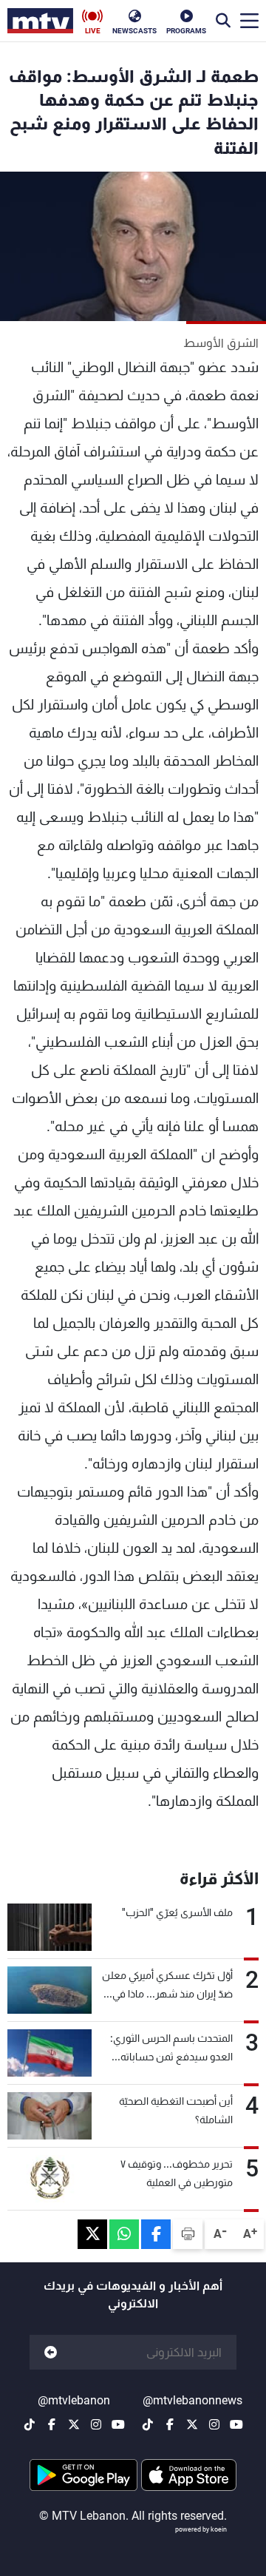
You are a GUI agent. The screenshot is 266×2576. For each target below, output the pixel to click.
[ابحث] (223, 21)
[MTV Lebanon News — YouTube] (236, 2424)
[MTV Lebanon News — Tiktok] (148, 2424)
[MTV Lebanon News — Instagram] (214, 2424)
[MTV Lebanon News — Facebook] (170, 2424)
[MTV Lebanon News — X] (192, 2424)
